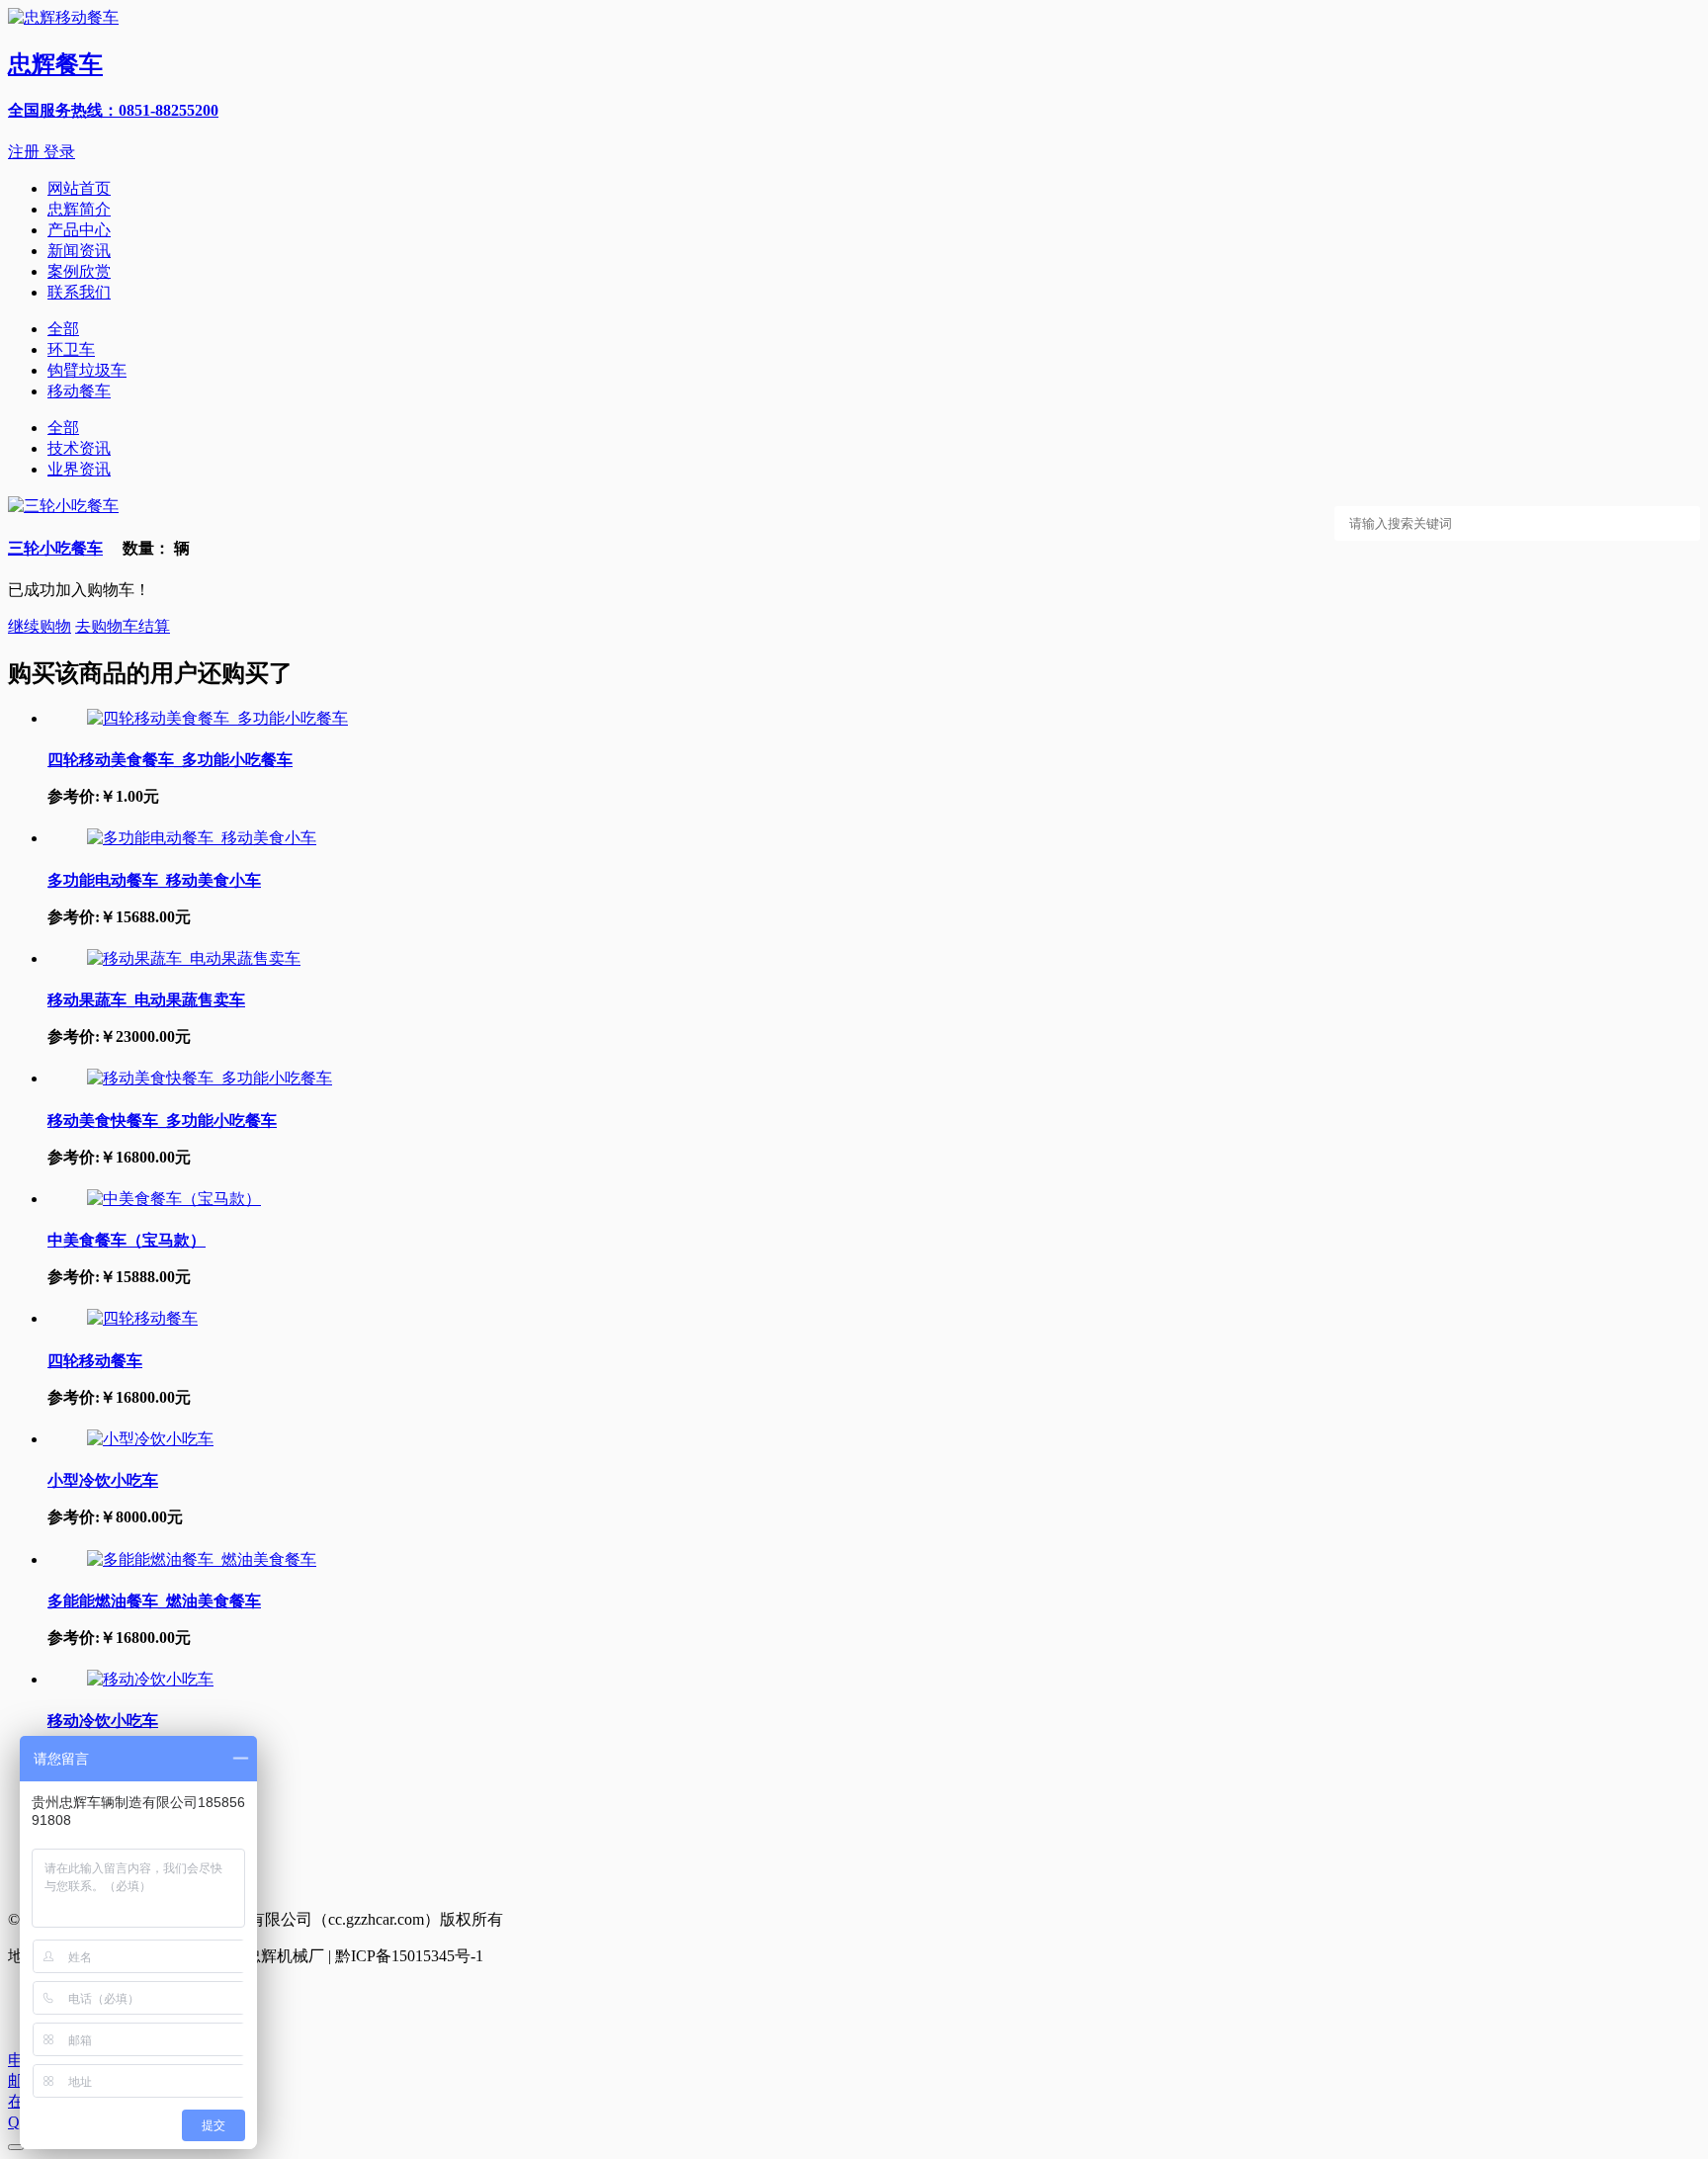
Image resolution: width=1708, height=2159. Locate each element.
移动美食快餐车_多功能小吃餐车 (162, 1121)
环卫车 (71, 349)
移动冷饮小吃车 (103, 1721)
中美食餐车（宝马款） (127, 1240)
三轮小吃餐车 (55, 548)
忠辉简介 (79, 209)
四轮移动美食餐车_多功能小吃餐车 (170, 760)
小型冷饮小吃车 (103, 1480)
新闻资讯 (79, 251)
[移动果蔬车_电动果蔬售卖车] (194, 958)
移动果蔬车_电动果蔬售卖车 (146, 1000)
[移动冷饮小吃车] (150, 1679)
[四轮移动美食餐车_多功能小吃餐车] (217, 718)
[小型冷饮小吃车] (150, 1439)
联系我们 (79, 292)
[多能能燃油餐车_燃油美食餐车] (202, 1559)
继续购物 (40, 626)
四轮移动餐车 (95, 1361)
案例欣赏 (79, 271)
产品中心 (79, 230)
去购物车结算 (123, 626)
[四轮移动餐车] (142, 1318)
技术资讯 (79, 448)
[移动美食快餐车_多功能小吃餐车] (210, 1078)
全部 (63, 329)
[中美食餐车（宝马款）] (174, 1199)
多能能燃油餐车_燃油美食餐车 (154, 1601)
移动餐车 (79, 391)
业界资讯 (79, 469)
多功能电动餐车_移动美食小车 (154, 880)
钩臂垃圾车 (87, 370)
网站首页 (79, 188)
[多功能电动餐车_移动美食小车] (202, 838)
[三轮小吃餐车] (63, 506)
